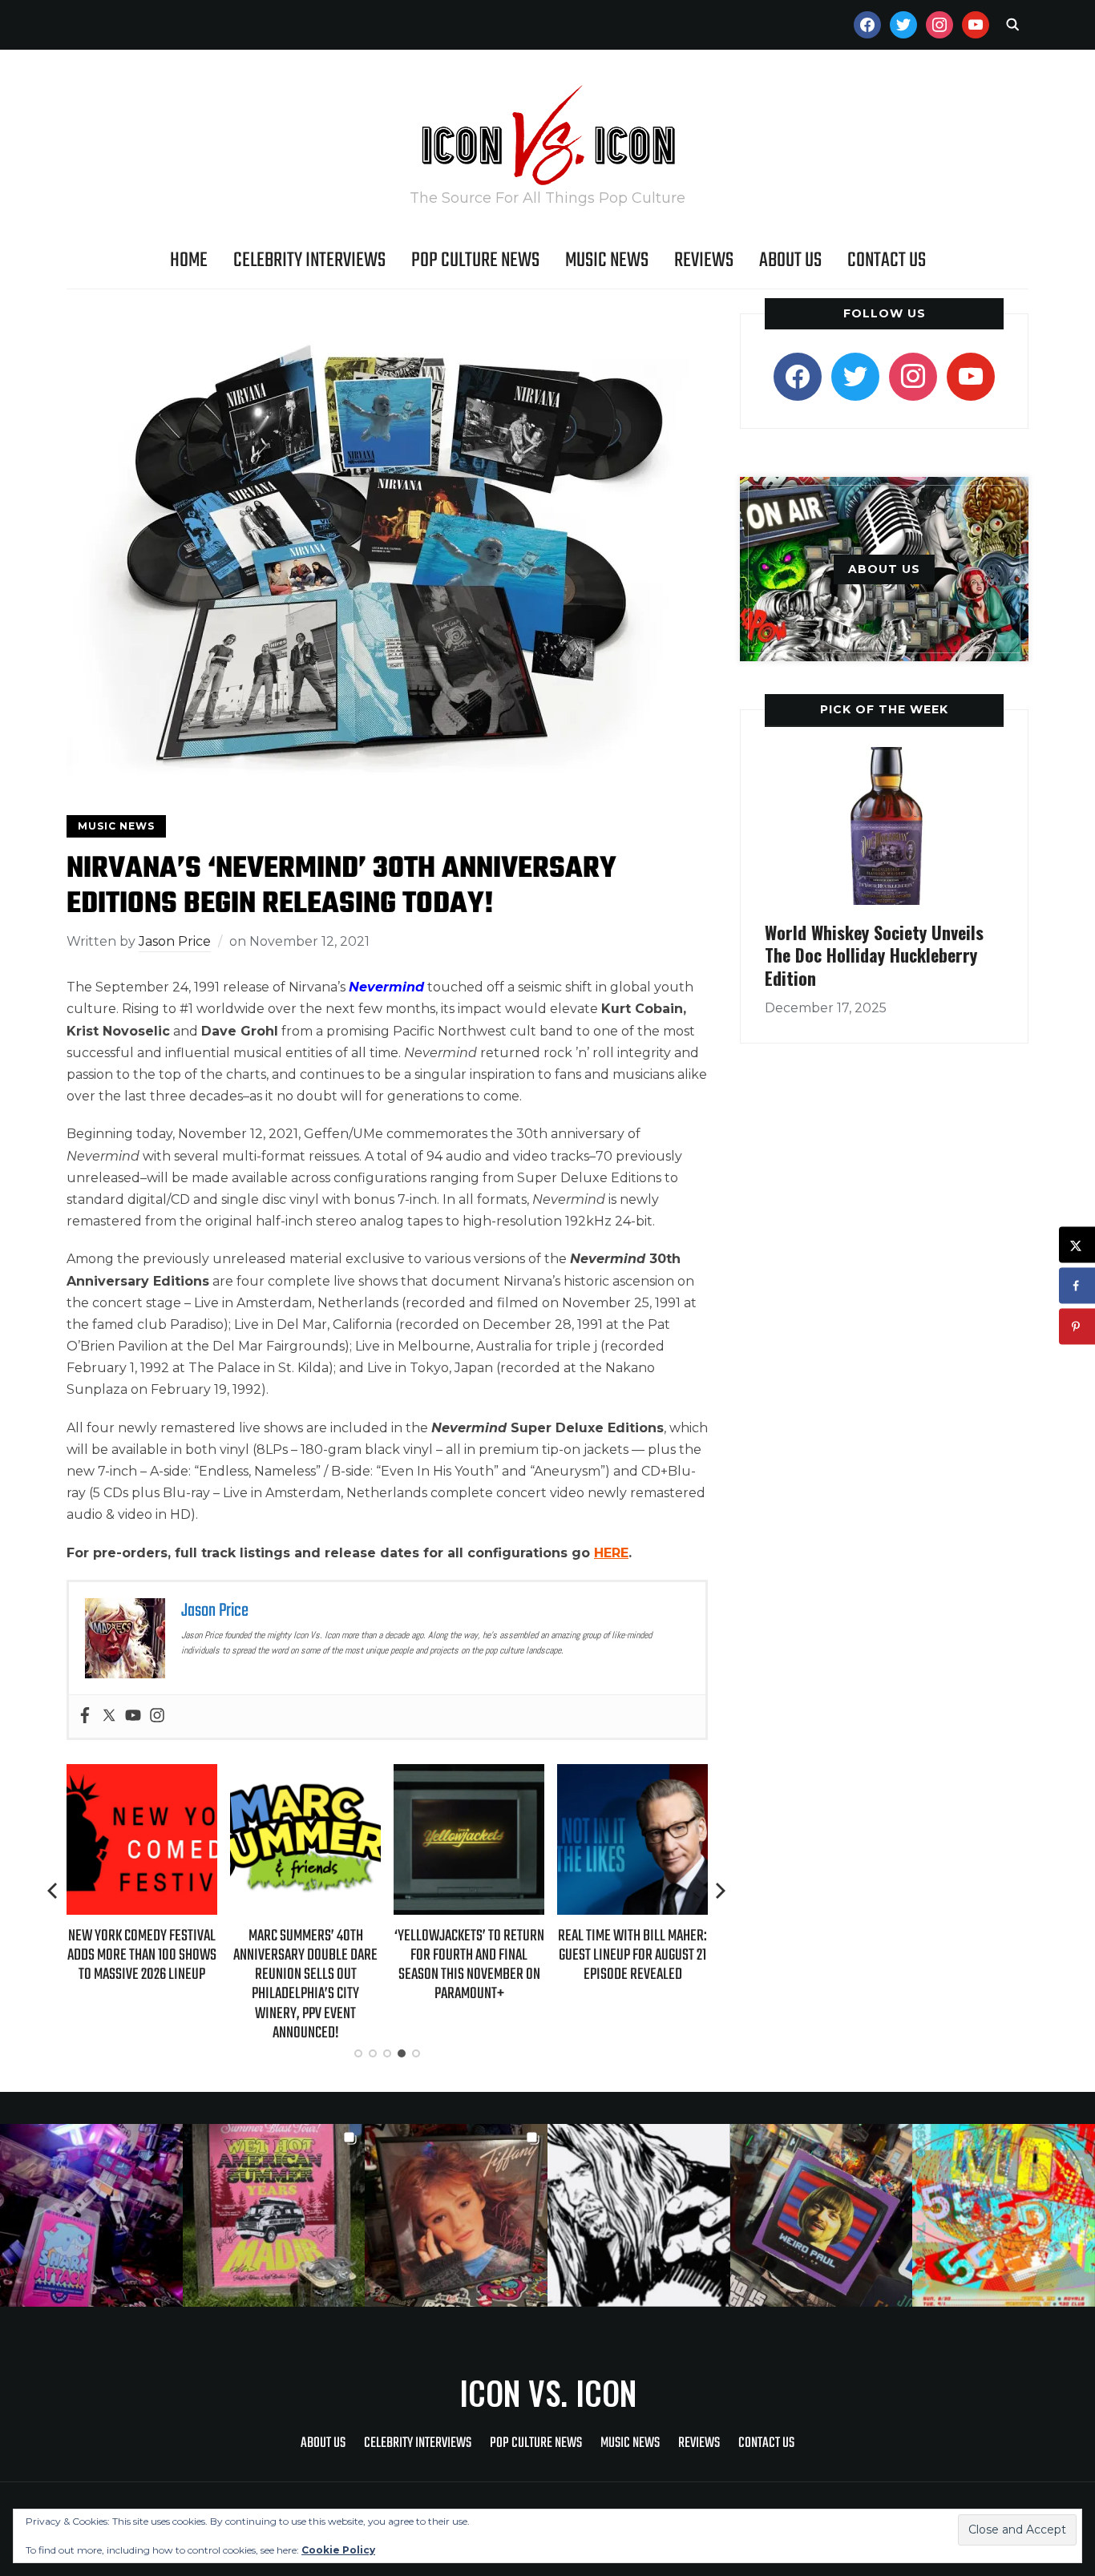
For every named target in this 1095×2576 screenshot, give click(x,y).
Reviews (704, 260)
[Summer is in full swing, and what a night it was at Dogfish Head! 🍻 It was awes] (274, 2215)
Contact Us (887, 260)
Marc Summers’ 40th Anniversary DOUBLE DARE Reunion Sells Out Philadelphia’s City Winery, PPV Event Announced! (142, 1984)
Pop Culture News (475, 260)
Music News (607, 260)
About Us (790, 260)
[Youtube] (133, 1716)
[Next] (721, 1891)
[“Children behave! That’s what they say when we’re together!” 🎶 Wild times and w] (456, 2215)
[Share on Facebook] (1077, 1286)
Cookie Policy (338, 2550)
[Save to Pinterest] (1077, 1327)
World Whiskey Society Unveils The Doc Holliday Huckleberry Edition (874, 955)
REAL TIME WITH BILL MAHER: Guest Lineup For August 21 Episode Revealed (469, 1955)
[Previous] (54, 1891)
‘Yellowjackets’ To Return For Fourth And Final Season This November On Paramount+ (306, 1965)
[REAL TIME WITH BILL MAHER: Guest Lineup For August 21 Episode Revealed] (469, 1775)
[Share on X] (1077, 1245)
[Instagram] (157, 1716)
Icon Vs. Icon (548, 2392)
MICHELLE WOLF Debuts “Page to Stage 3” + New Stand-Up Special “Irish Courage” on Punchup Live (633, 1965)
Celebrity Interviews (309, 260)
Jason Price (175, 941)
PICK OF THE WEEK (884, 709)
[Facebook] (85, 1716)
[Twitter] (109, 1716)
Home (189, 260)
